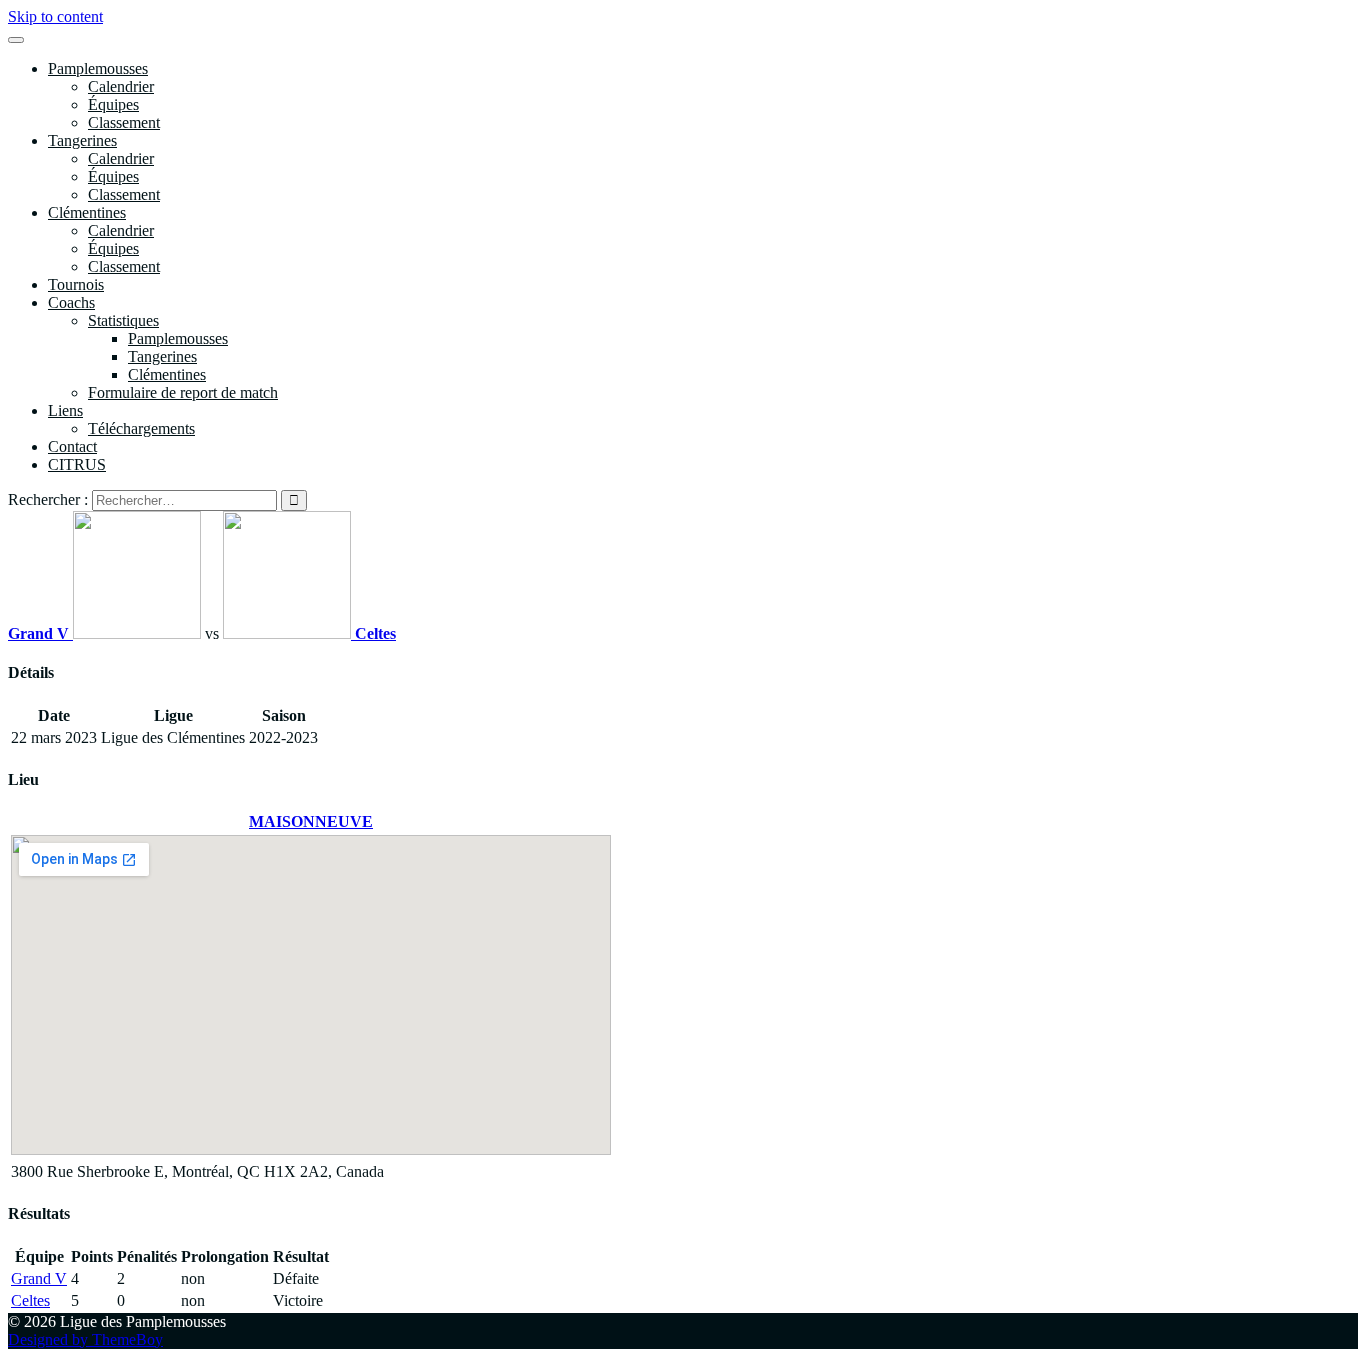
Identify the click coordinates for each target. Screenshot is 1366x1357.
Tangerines (82, 140)
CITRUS (77, 464)
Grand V (39, 1278)
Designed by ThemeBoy (85, 1339)
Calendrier (121, 86)
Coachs (71, 302)
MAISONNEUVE (311, 821)
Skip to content (55, 16)
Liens (65, 410)
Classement (124, 122)
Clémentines (87, 212)
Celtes (30, 1300)
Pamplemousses (98, 68)
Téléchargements (141, 428)
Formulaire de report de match (183, 392)
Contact (72, 446)
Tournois (76, 284)
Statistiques (123, 320)
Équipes (113, 104)
